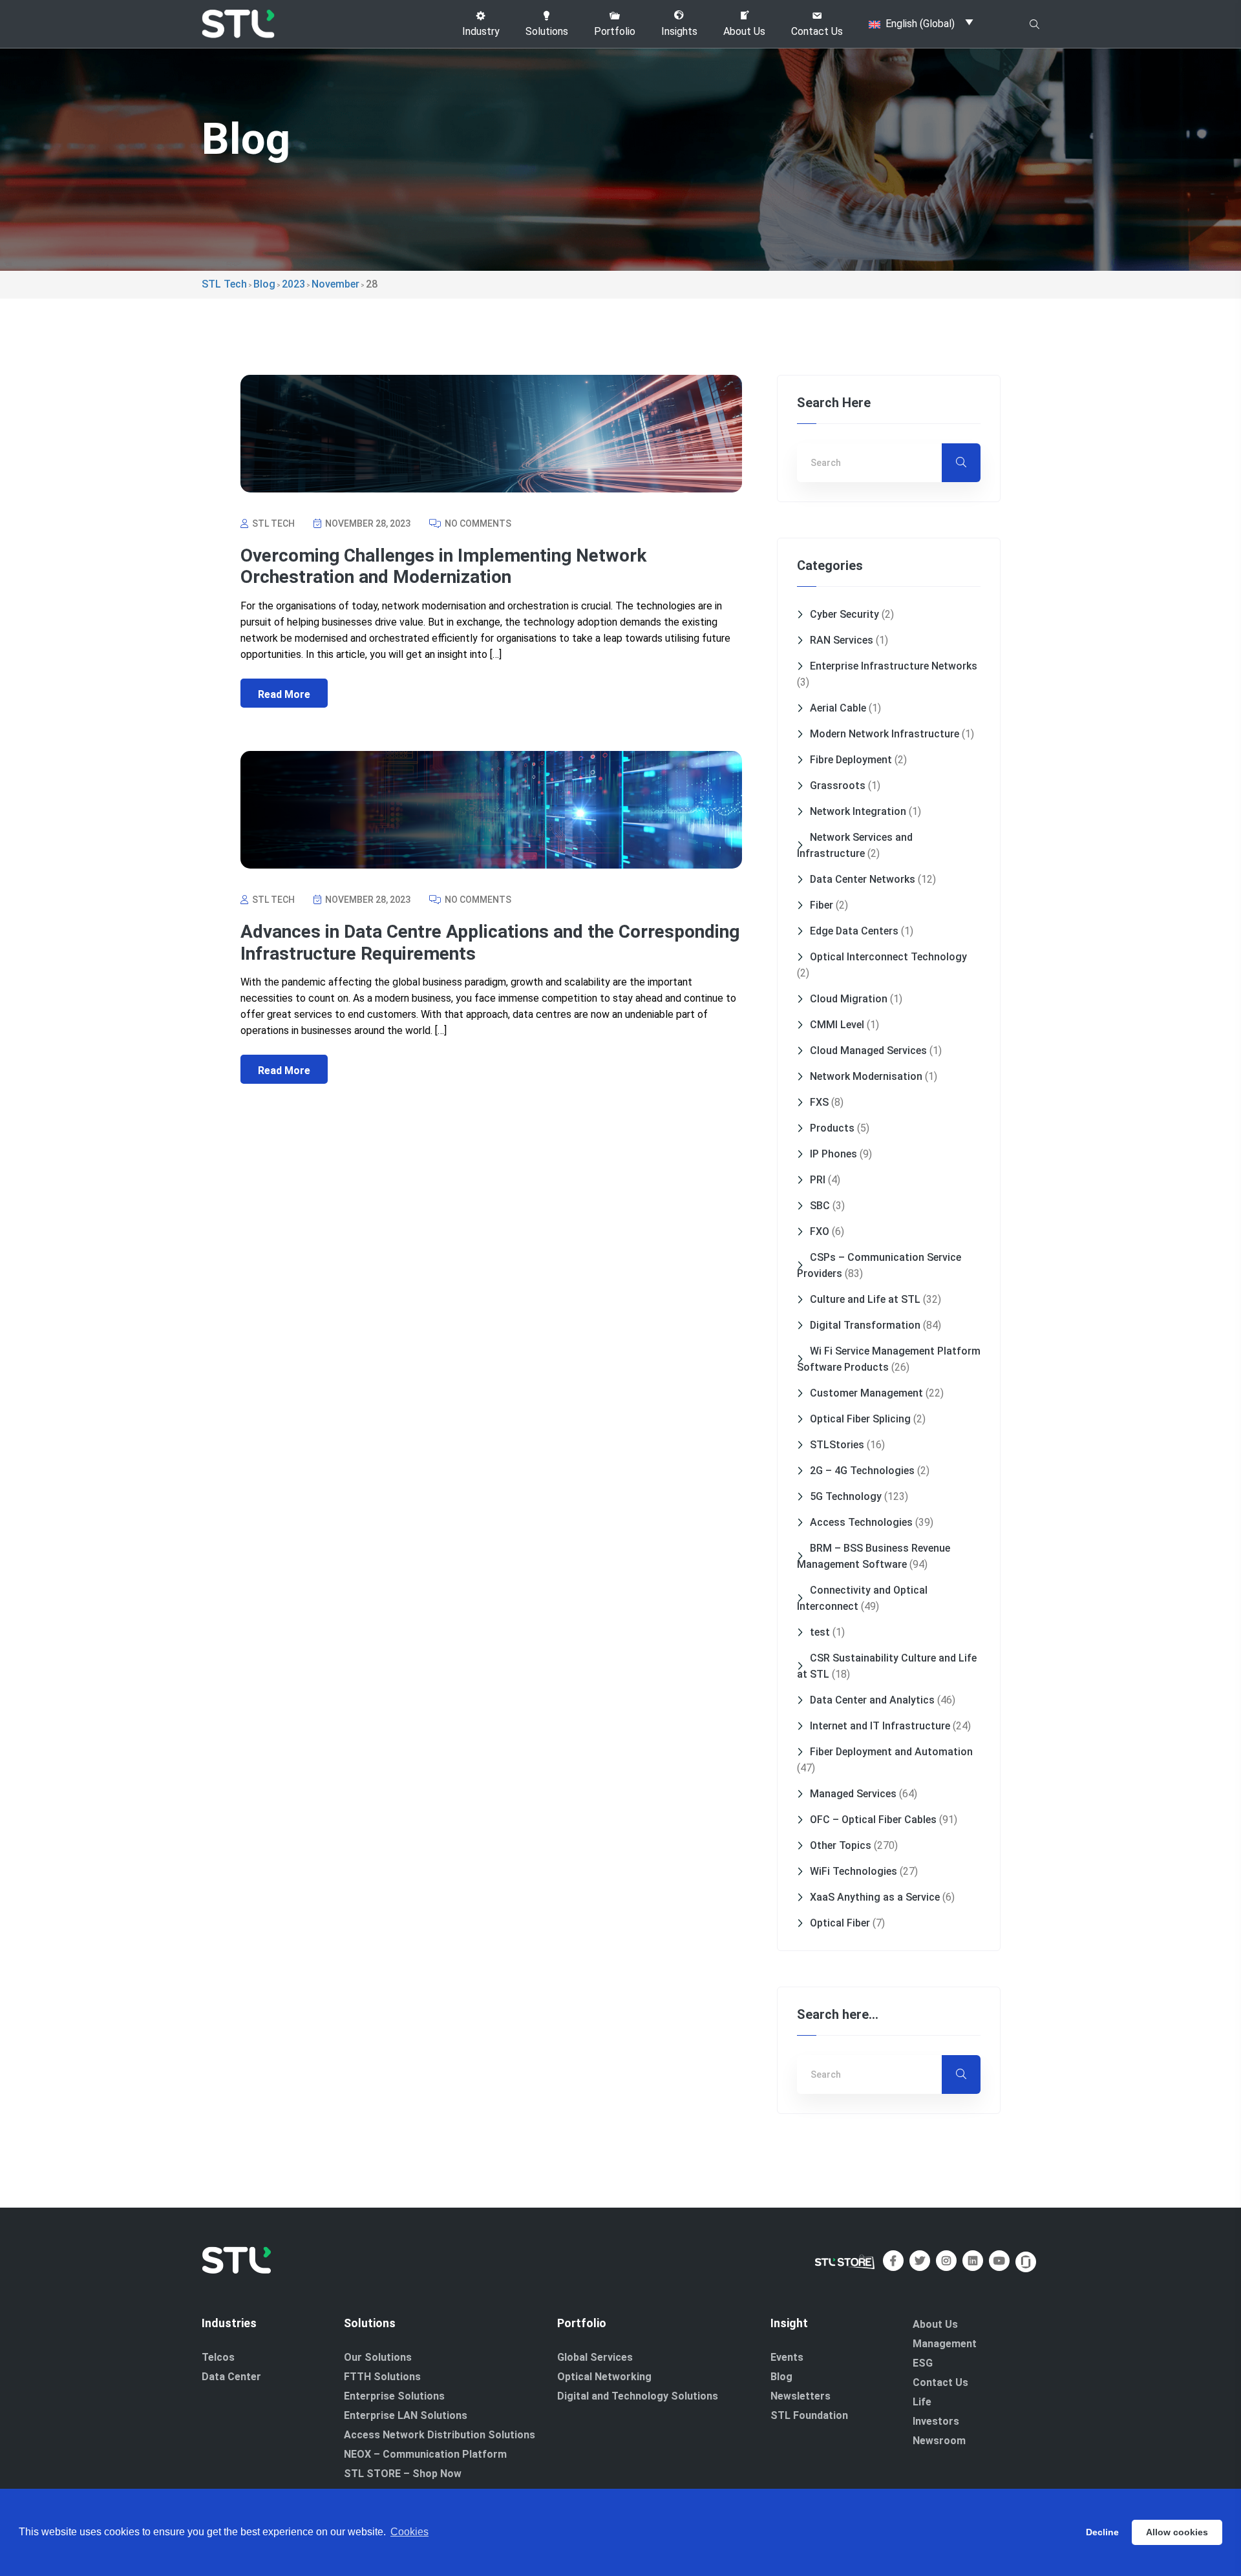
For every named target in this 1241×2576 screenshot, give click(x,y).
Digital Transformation (865, 1325)
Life (922, 2402)
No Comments (477, 523)
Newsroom (939, 2441)
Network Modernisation (866, 1076)
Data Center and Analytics (872, 1700)
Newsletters (801, 2396)
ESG (923, 2363)
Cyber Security (844, 614)
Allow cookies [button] (1177, 2532)
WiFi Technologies (854, 1871)
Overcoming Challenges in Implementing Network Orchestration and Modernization (443, 566)
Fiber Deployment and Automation (891, 1752)
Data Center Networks (863, 879)
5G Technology (846, 1496)
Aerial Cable (838, 708)
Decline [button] (1102, 2532)
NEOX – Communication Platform (425, 2454)
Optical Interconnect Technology (888, 957)
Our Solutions (378, 2357)
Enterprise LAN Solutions (406, 2415)
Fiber (822, 905)
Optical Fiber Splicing (860, 1419)
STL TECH (272, 523)
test (820, 1632)
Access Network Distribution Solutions (440, 2435)
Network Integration (858, 811)
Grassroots (838, 786)
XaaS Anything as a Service (875, 1897)
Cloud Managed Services (868, 1050)
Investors (936, 2421)
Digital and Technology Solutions (638, 2396)
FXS (819, 1102)
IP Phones (833, 1154)
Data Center (231, 2377)
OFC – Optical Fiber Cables (873, 1820)
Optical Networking (604, 2377)
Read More (284, 694)
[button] (481, 24)
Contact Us (940, 2382)
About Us (935, 2324)
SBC (820, 1206)
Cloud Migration (849, 999)
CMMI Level (837, 1025)
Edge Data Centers (854, 931)
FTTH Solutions (382, 2377)
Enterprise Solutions (394, 2396)
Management (945, 2344)
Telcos (218, 2357)
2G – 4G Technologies (862, 1471)
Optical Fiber (840, 1923)
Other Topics (841, 1845)
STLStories (837, 1445)
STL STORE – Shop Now (403, 2474)
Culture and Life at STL (865, 1299)
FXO (820, 1231)
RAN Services (842, 640)
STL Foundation (809, 2415)
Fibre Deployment (851, 760)
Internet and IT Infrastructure (880, 1726)
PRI (818, 1180)
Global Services (595, 2357)
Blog (781, 2377)
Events (787, 2357)
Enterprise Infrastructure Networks (894, 666)
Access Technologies (861, 1522)
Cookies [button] (409, 2532)
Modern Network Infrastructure (885, 734)
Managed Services (853, 1794)
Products (832, 1128)
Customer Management (866, 1393)
